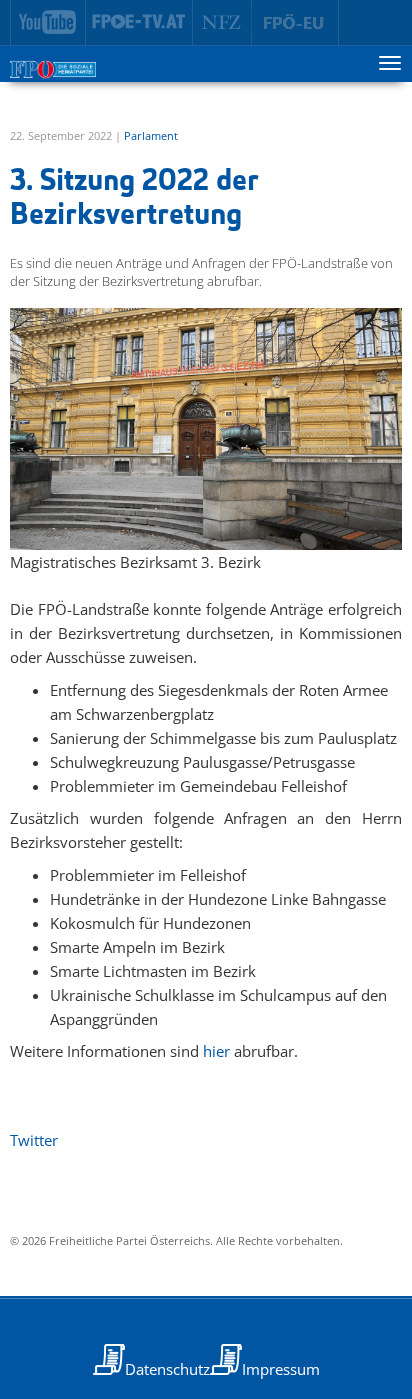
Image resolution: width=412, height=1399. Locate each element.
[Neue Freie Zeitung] (222, 23)
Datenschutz (167, 1369)
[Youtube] (48, 23)
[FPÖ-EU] (295, 23)
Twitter (34, 1140)
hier (216, 1051)
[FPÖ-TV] (139, 23)
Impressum (281, 1369)
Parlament (151, 135)
